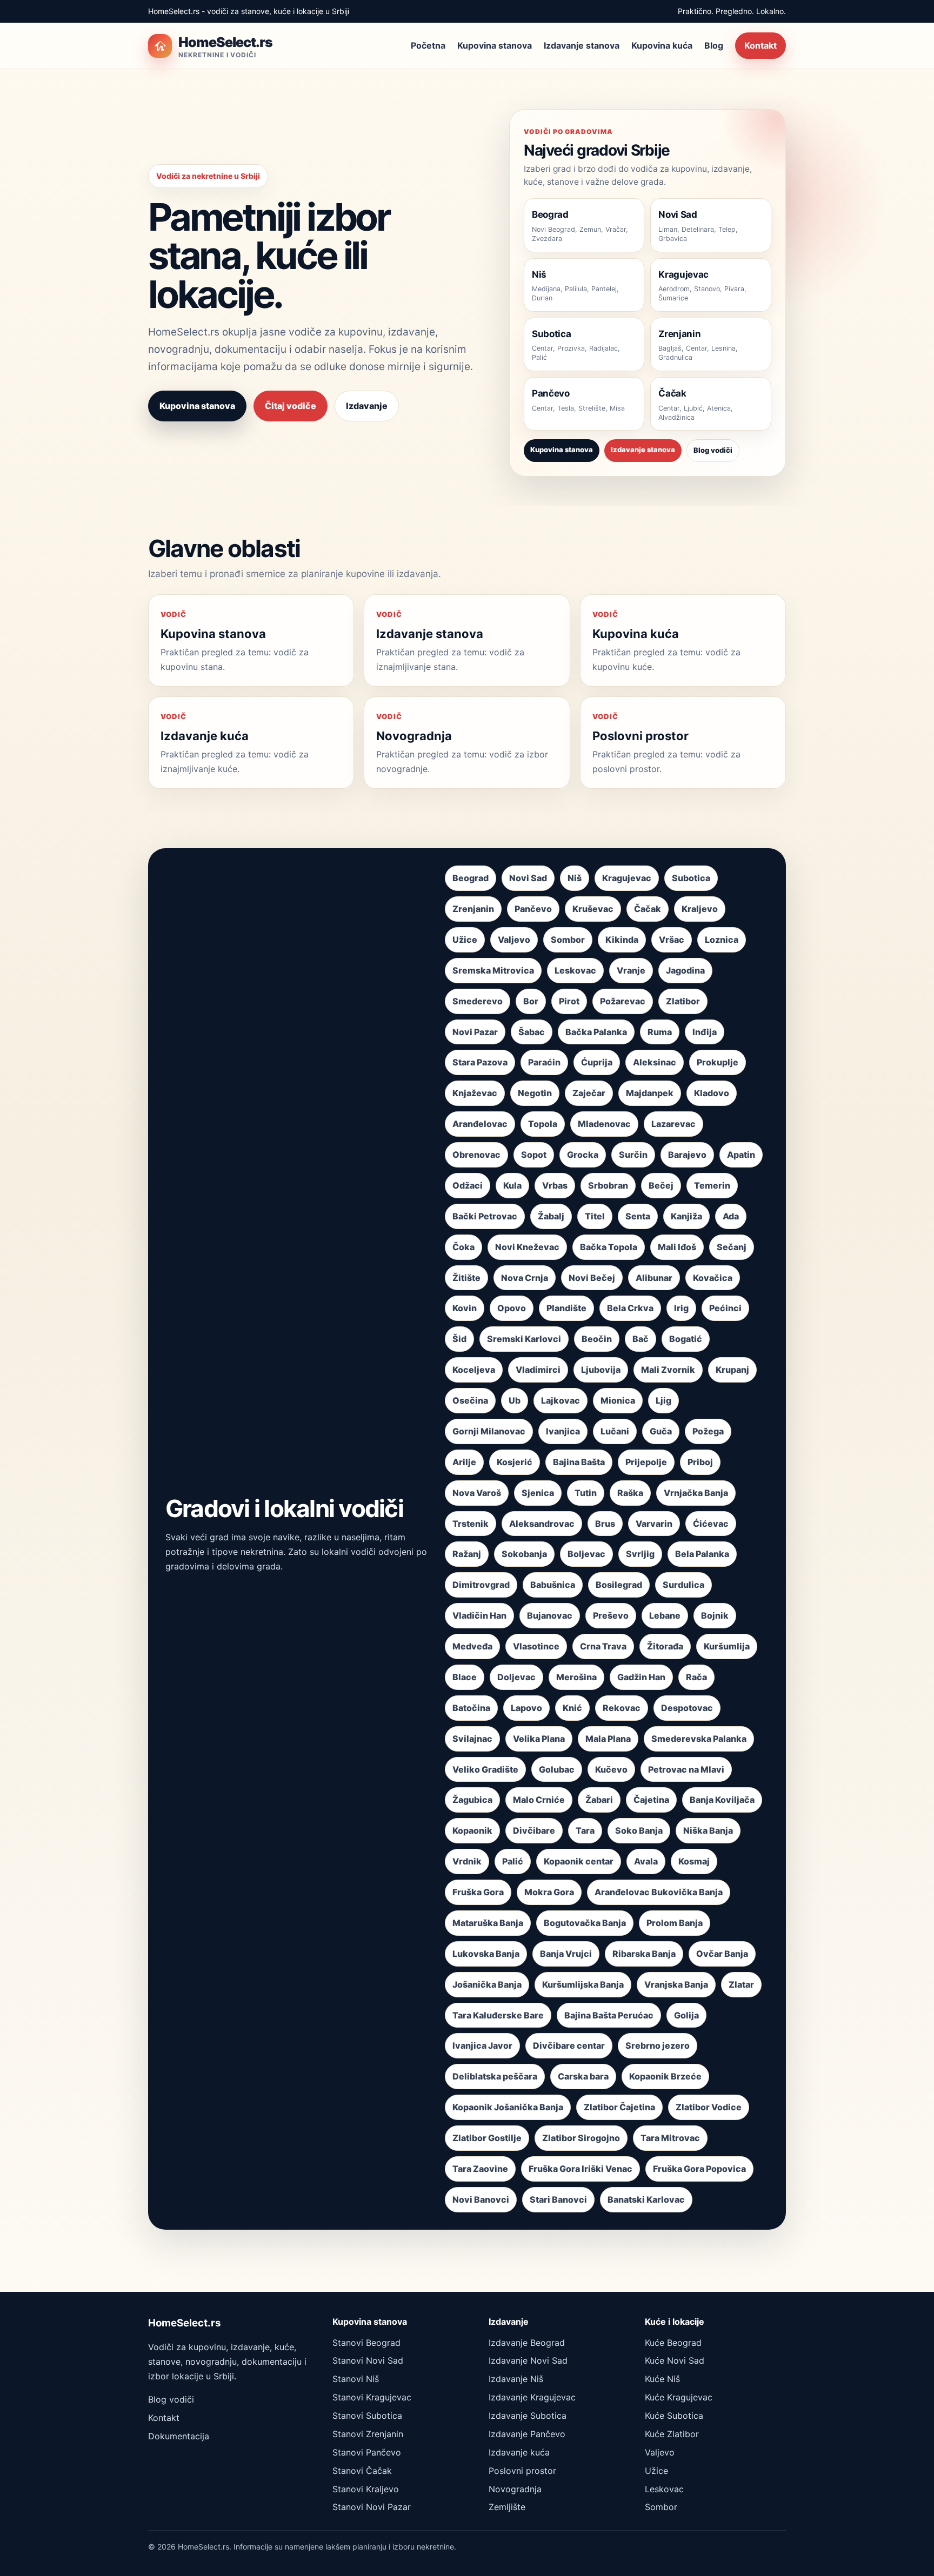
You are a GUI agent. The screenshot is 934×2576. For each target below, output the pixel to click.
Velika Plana (539, 1739)
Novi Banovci (481, 2199)
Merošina (576, 1677)
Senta (638, 1216)
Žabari (599, 1800)
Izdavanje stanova (582, 45)
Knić (572, 1708)
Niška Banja (708, 1830)
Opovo (512, 1308)
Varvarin (654, 1524)
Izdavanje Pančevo (527, 2434)
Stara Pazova (480, 1062)
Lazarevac (673, 1124)
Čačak (648, 909)
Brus (605, 1524)
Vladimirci (538, 1370)
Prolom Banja (675, 1923)
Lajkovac (561, 1400)
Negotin (535, 1093)
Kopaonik (472, 1830)
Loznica (722, 940)
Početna (428, 45)
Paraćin (544, 1062)
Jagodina (685, 970)
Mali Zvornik (668, 1370)
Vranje (631, 970)
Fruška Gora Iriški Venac (581, 2169)
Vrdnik (467, 1861)
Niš (575, 878)
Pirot (569, 1001)
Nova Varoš (477, 1493)
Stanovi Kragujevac (372, 2397)
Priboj (700, 1462)
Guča (661, 1431)
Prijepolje (646, 1462)
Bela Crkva (630, 1308)
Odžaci (468, 1185)
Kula (512, 1185)
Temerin (712, 1185)
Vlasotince (536, 1646)
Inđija (705, 1032)
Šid (459, 1339)
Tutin (586, 1493)
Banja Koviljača (722, 1800)
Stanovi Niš (356, 2379)
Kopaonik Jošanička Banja (508, 2107)
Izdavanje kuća (519, 2452)
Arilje (464, 1462)
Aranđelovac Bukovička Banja (659, 1892)
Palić (513, 1861)
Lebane (665, 1615)
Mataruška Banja (488, 1923)
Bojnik (715, 1615)
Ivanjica (563, 1431)
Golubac (557, 1769)
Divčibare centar (569, 2045)
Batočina (471, 1708)
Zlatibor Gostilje (487, 2138)
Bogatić (686, 1339)
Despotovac (687, 1708)
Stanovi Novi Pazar (372, 2507)
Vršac (672, 940)
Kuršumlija (727, 1646)
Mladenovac (604, 1124)
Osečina (470, 1400)
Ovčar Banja (722, 1954)
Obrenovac (476, 1155)
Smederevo (478, 1001)
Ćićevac (711, 1524)
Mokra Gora (549, 1892)
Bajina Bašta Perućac (609, 2015)
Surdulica (683, 1585)
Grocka (583, 1155)
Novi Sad (528, 878)
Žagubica (472, 1800)
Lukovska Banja (486, 1954)
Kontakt (760, 45)
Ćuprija (597, 1062)
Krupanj (732, 1370)
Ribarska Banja (644, 1954)
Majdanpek (650, 1093)
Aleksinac (655, 1062)
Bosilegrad (619, 1585)
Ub (515, 1400)
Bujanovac (550, 1615)
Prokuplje (718, 1062)
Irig (681, 1308)
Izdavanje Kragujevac (532, 2397)
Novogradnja (515, 2489)
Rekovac (622, 1708)
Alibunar (654, 1278)
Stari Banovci (558, 2199)
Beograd (471, 878)
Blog (714, 45)
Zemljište (507, 2507)
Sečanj (732, 1247)
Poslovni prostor (522, 2471)
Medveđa (472, 1646)
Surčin (633, 1155)
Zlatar (741, 1984)
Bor (531, 1001)
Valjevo (514, 940)
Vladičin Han (479, 1615)
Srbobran (608, 1185)
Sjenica (538, 1493)
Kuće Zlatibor (672, 2434)
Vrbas (555, 1185)
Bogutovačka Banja (585, 1923)
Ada (731, 1216)
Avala (646, 1861)
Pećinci (725, 1308)
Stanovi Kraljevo (366, 2489)
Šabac (532, 1032)
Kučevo (611, 1769)
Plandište (566, 1308)
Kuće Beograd (673, 2343)
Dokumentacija (179, 2436)
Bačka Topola (609, 1247)
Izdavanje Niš (516, 2379)
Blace (465, 1677)
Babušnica (553, 1585)
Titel (595, 1216)
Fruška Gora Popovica (699, 2169)
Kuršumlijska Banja (583, 1984)
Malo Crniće (539, 1800)
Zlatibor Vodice (709, 2107)
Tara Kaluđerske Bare (498, 2015)
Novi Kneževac (527, 1247)
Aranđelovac (480, 1124)
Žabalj (551, 1216)
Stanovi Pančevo (367, 2452)
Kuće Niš (662, 2379)
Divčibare (534, 1830)
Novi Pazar (475, 1032)
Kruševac (593, 909)
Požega (708, 1431)
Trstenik (471, 1524)
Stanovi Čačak (362, 2471)
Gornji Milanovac (489, 1431)
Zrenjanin (473, 909)
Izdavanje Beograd (527, 2343)
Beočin (597, 1339)
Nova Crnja (525, 1278)
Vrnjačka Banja (696, 1493)
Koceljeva (474, 1370)
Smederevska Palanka (699, 1739)
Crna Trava (603, 1646)
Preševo (611, 1615)
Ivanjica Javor (482, 2045)
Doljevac (516, 1677)
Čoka (463, 1247)
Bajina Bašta (579, 1462)
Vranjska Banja (676, 1984)
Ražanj (467, 1554)
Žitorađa (665, 1646)
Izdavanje (367, 406)
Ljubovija (601, 1370)
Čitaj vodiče (291, 406)
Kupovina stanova (495, 45)
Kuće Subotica (674, 2416)
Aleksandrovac (542, 1524)
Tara (585, 1830)
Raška (630, 1493)
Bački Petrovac (485, 1216)
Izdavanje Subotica (528, 2416)
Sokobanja (524, 1554)
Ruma (660, 1032)
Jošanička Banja (487, 1984)
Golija (686, 2015)
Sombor (568, 940)
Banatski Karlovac (646, 2199)
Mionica (618, 1400)
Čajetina (651, 1800)
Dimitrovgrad (481, 1585)
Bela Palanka (702, 1554)
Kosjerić (515, 1462)
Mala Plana (608, 1739)
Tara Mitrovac (670, 2138)
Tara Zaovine (480, 2169)
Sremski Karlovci (524, 1339)
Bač (641, 1339)
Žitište (466, 1278)
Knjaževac (475, 1093)
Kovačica (713, 1278)
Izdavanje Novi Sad (528, 2360)
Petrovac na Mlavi (686, 1769)
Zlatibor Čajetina (619, 2107)
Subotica (691, 878)
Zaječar (589, 1093)
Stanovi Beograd (366, 2343)
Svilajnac (472, 1739)
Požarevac (623, 1001)
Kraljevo (700, 909)
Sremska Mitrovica (493, 970)
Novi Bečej (592, 1278)
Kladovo (712, 1093)
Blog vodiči (713, 450)
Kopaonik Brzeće (665, 2076)
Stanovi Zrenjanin (368, 2434)
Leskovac (575, 970)
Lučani (615, 1431)
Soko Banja (639, 1830)
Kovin (465, 1308)
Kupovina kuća (662, 45)
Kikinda (622, 940)
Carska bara (583, 2076)
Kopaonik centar (579, 1861)
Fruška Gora (478, 1892)
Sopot (534, 1155)
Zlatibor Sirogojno (581, 2138)
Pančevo (533, 909)
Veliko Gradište (485, 1769)
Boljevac (586, 1554)
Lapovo (526, 1708)
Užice (465, 940)
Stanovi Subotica (367, 2416)
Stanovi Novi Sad (368, 2360)
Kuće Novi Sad (675, 2360)
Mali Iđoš (677, 1247)
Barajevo (687, 1155)
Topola (543, 1124)
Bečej (661, 1185)
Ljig (663, 1400)
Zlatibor (683, 1001)
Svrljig (640, 1554)
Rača (696, 1677)
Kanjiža (686, 1216)
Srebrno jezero (658, 2045)
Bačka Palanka (596, 1032)
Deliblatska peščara (495, 2076)
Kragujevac (627, 878)
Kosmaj (694, 1861)
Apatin (741, 1155)
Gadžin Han (641, 1677)
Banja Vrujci (566, 1954)
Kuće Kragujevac (679, 2397)
